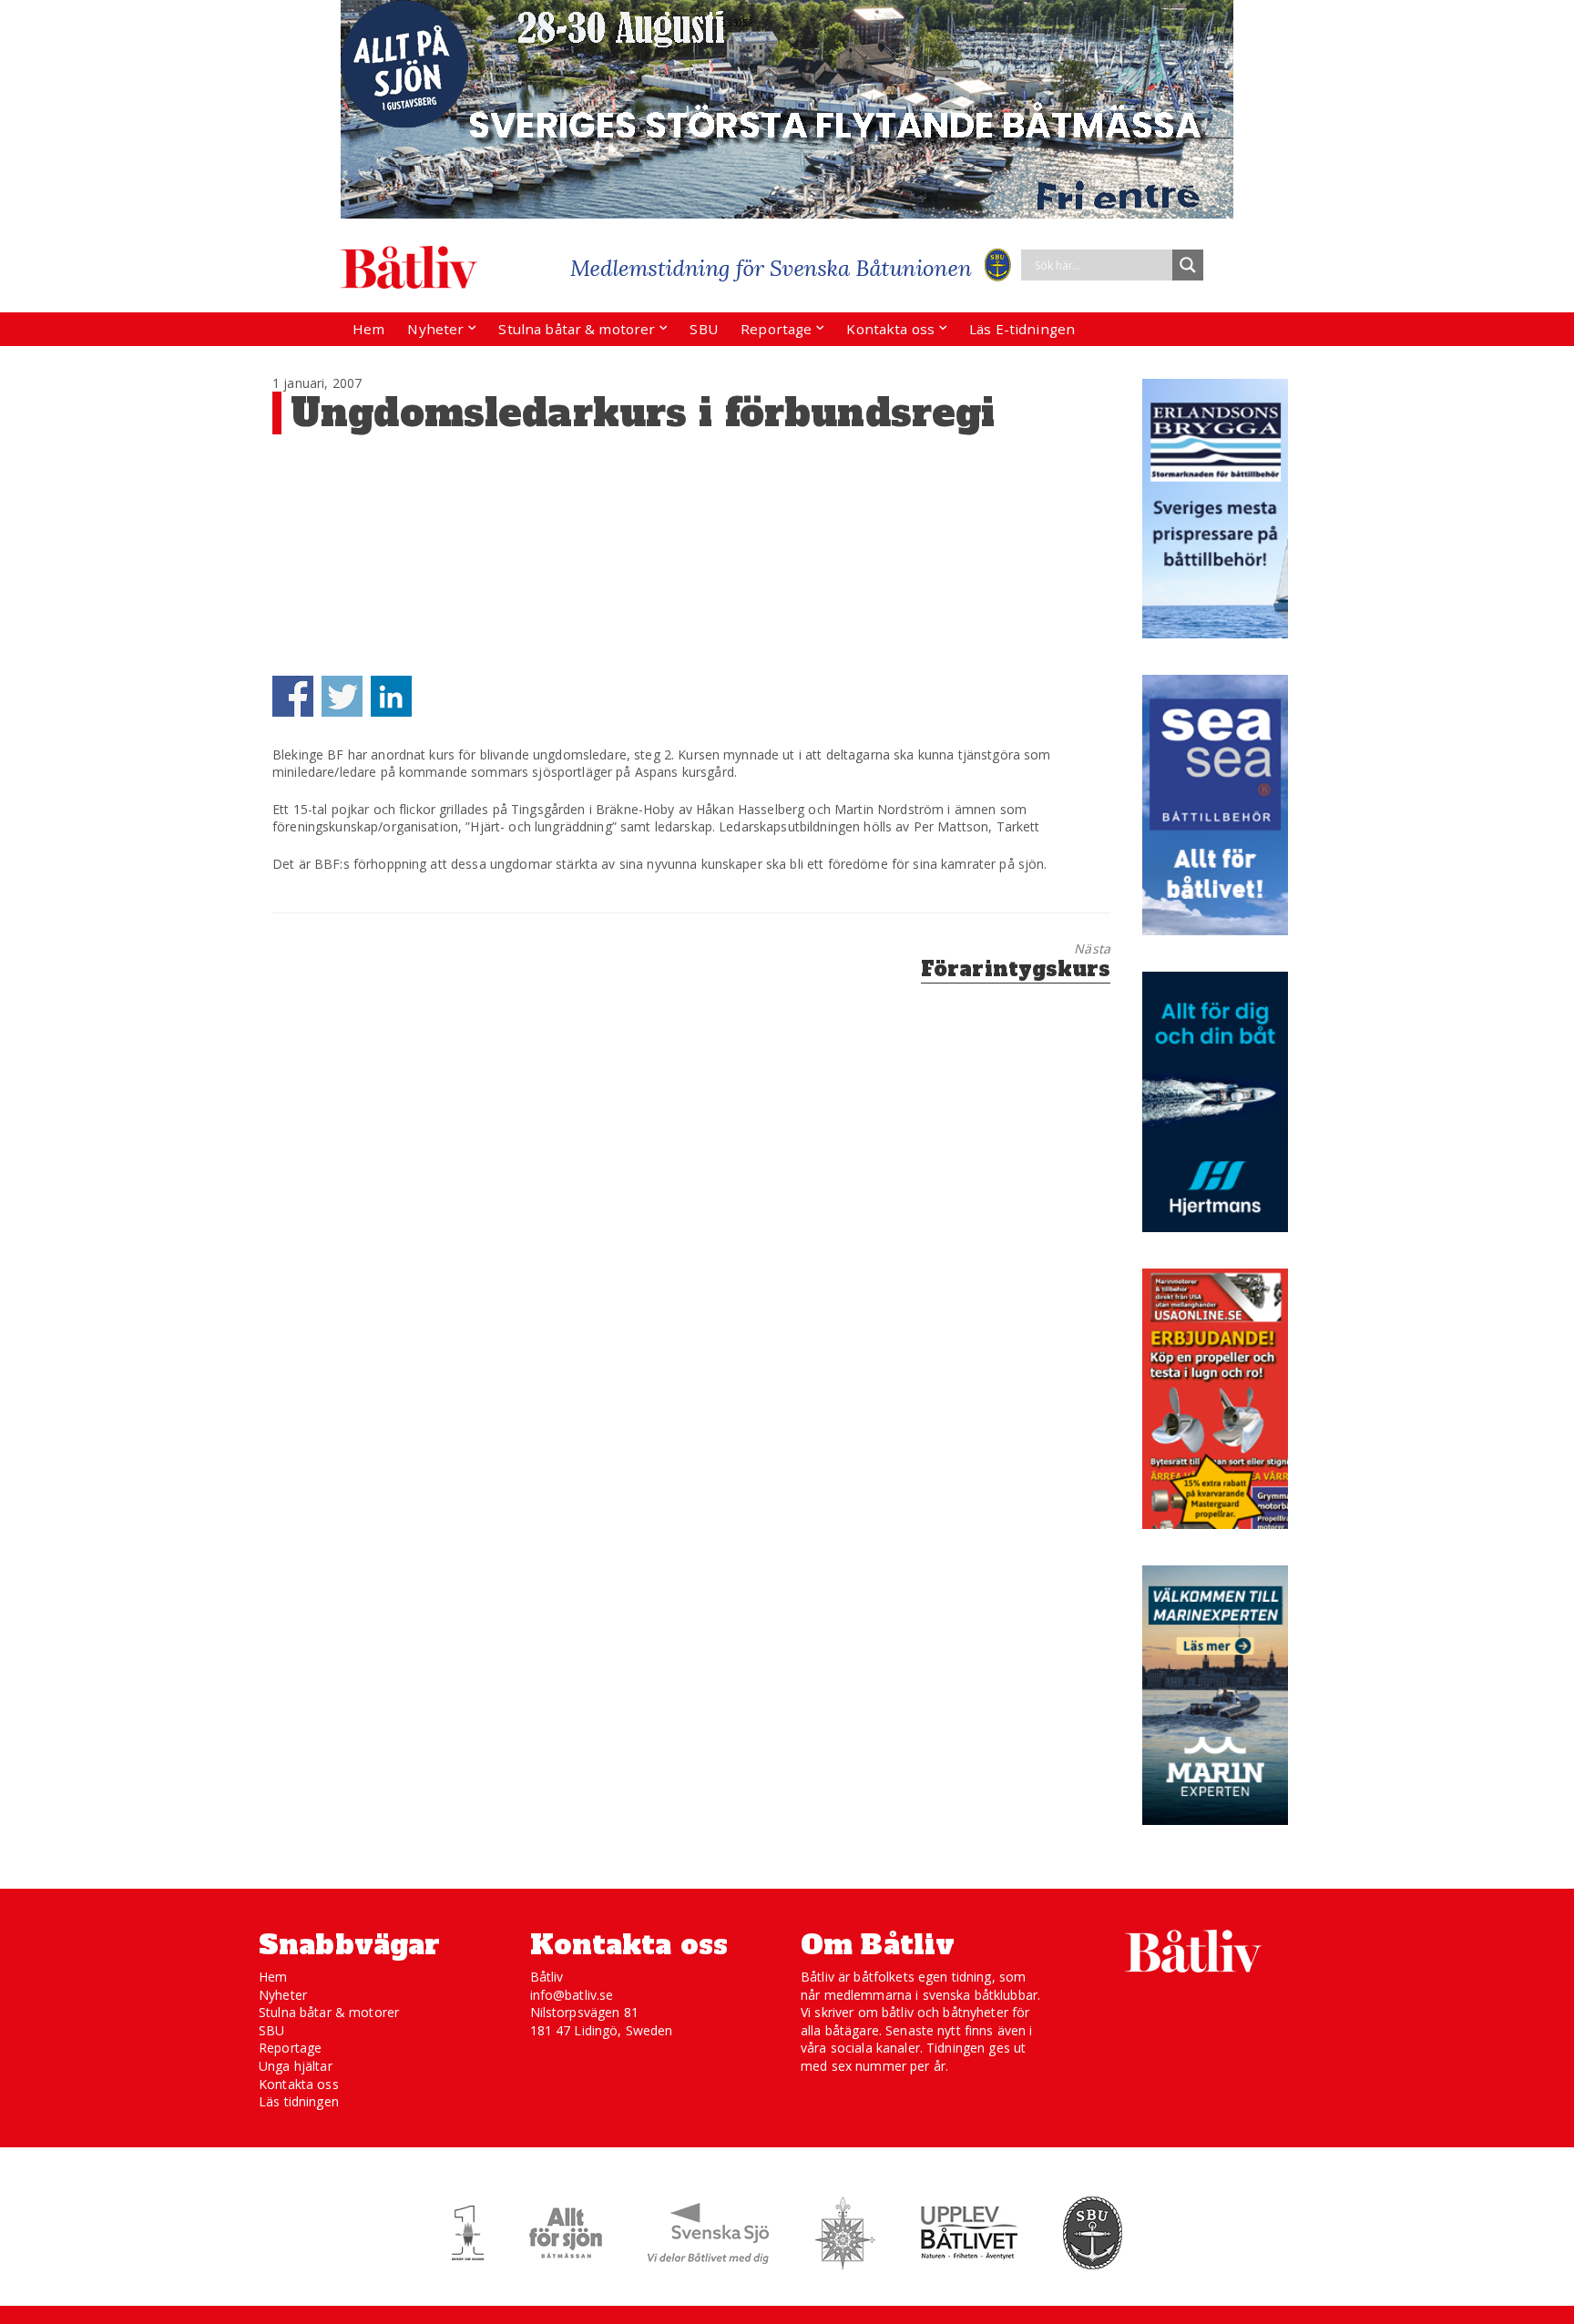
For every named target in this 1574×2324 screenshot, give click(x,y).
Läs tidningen (299, 2101)
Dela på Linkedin (391, 696)
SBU (703, 329)
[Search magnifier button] (1188, 265)
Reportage (776, 329)
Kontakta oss (890, 329)
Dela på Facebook (293, 696)
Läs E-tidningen (1022, 329)
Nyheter (435, 329)
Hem (368, 329)
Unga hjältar (296, 2066)
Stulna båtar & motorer (577, 329)
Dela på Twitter (342, 696)
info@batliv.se (572, 1995)
